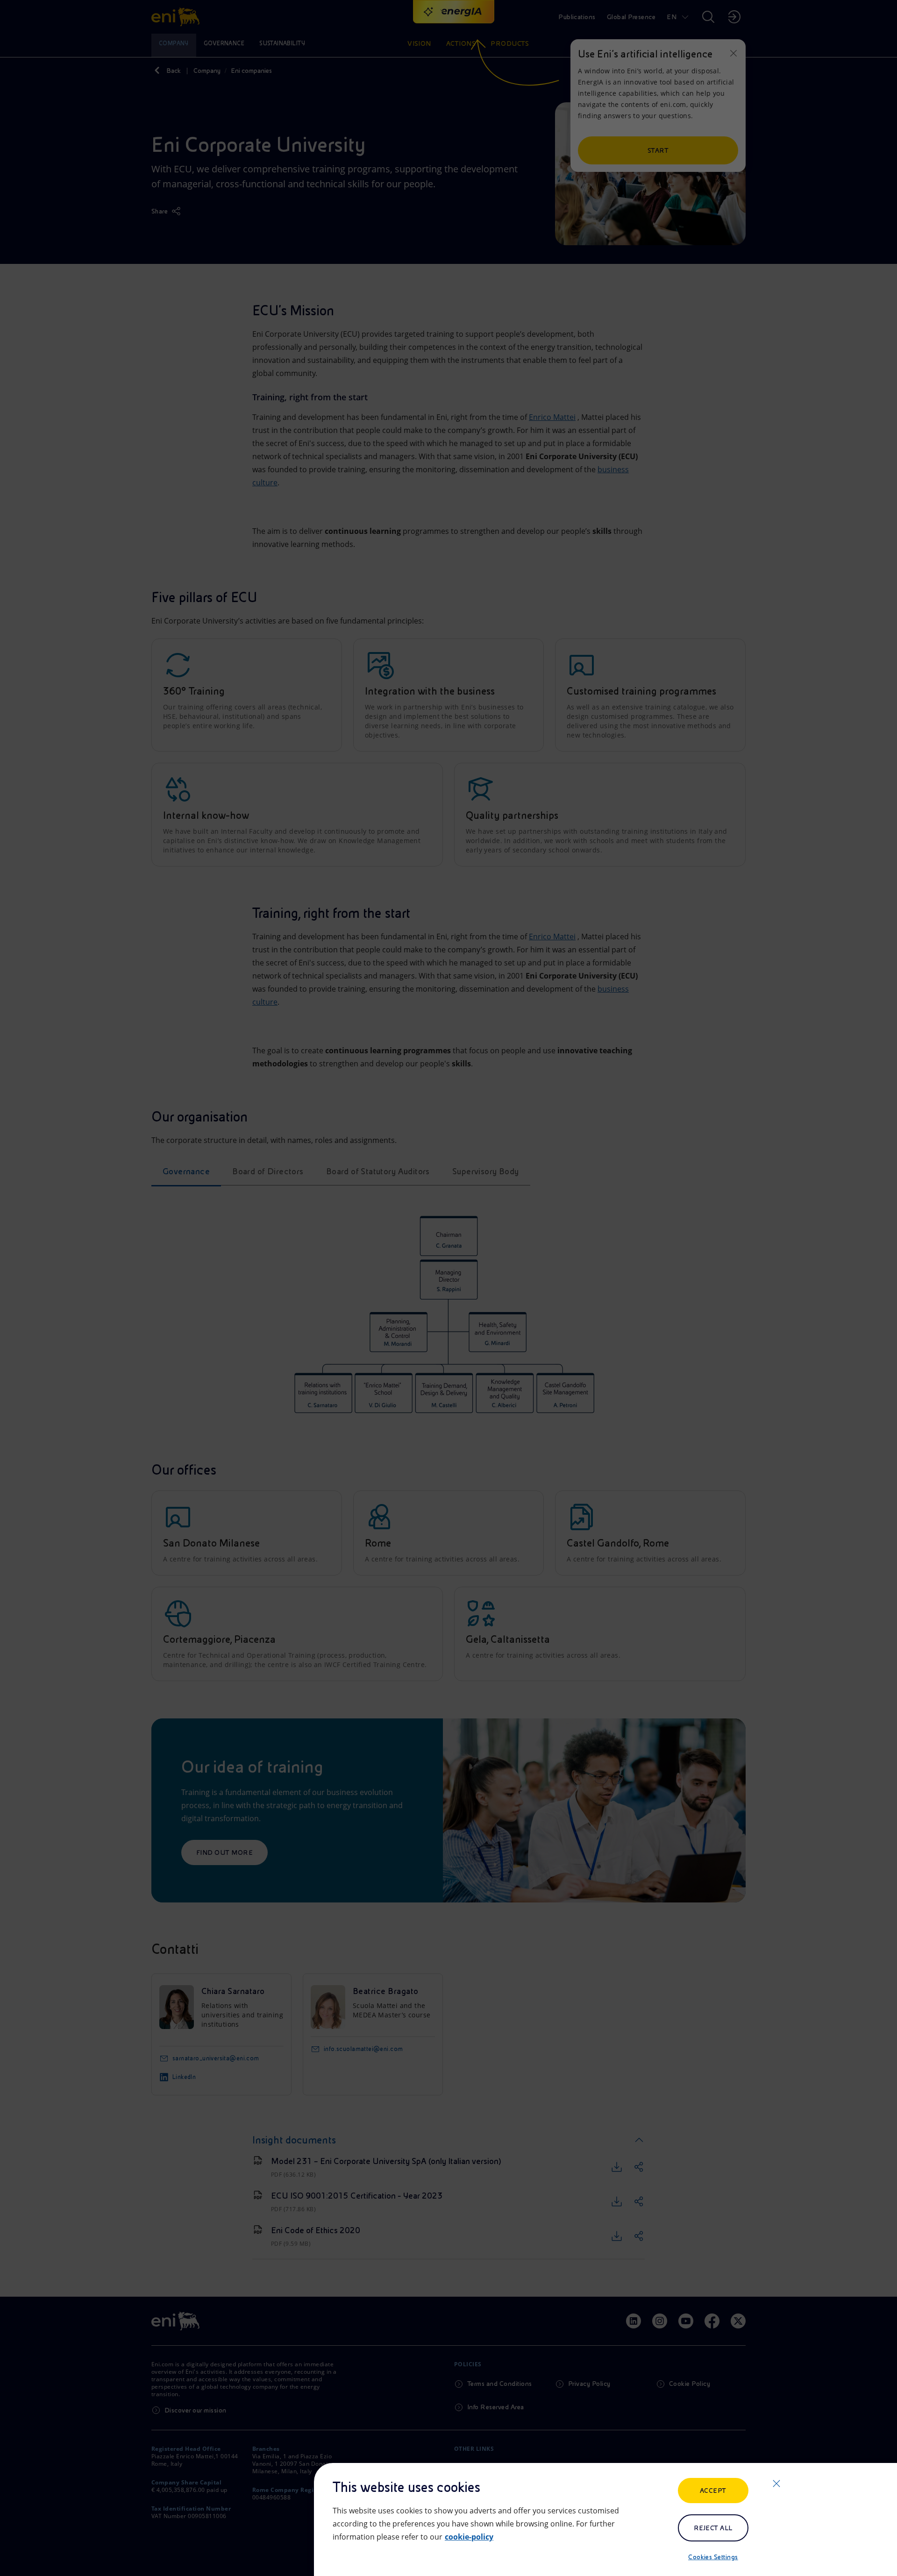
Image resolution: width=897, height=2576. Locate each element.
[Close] (776, 2484)
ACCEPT (713, 2491)
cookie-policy (469, 2537)
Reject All (713, 2528)
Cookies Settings (713, 2557)
